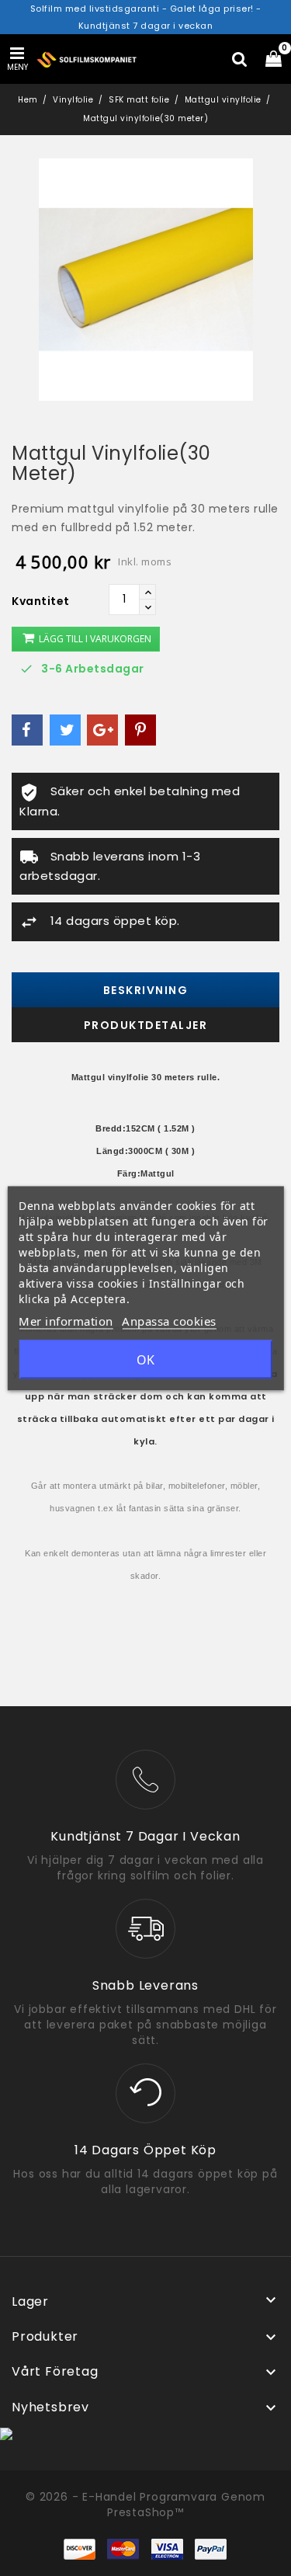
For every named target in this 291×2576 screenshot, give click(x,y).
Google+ (102, 730)
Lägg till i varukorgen (94, 639)
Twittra (65, 730)
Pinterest (140, 730)
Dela (27, 730)
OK (145, 1359)
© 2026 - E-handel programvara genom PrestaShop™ (145, 2505)
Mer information (66, 1320)
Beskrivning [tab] (146, 990)
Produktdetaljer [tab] (146, 1025)
